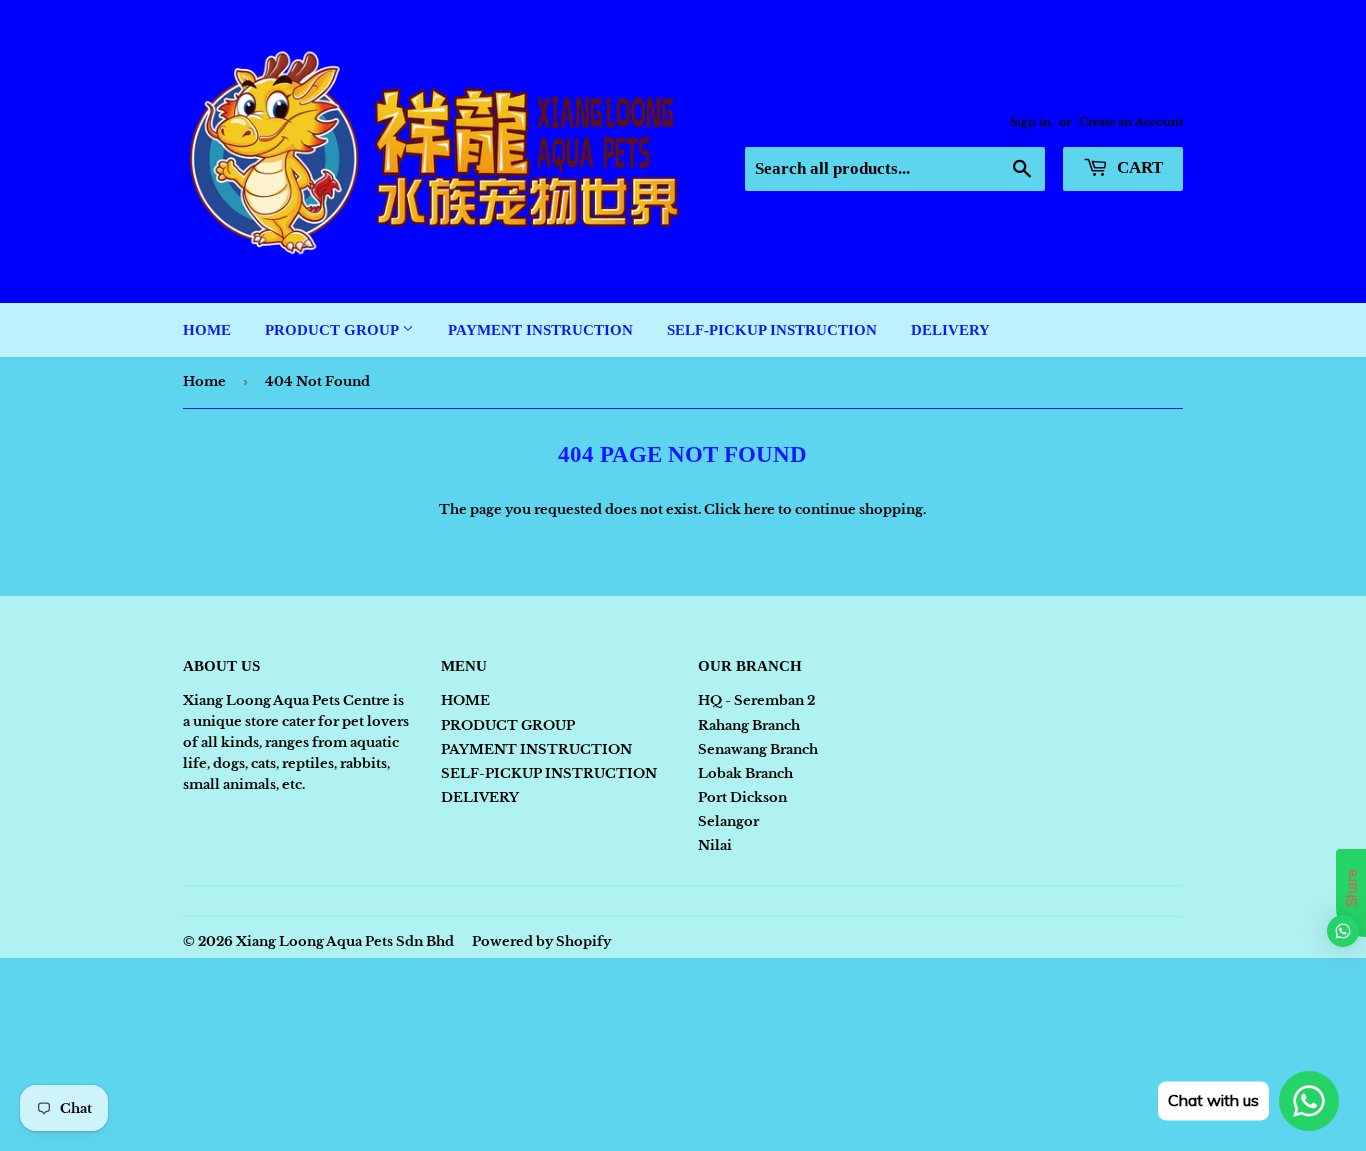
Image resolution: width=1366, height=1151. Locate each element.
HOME (207, 330)
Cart (1138, 167)
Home (204, 381)
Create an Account (1131, 122)
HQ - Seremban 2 (756, 700)
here (759, 509)
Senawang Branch (758, 749)
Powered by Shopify (541, 941)
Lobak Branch (745, 773)
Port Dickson (742, 797)
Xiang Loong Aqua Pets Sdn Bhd (345, 941)
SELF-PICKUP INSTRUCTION (772, 330)
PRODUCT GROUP (333, 330)
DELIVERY (950, 330)
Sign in (1030, 122)
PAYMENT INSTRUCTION (540, 330)
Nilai (715, 845)
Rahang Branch (749, 725)
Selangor (728, 821)
